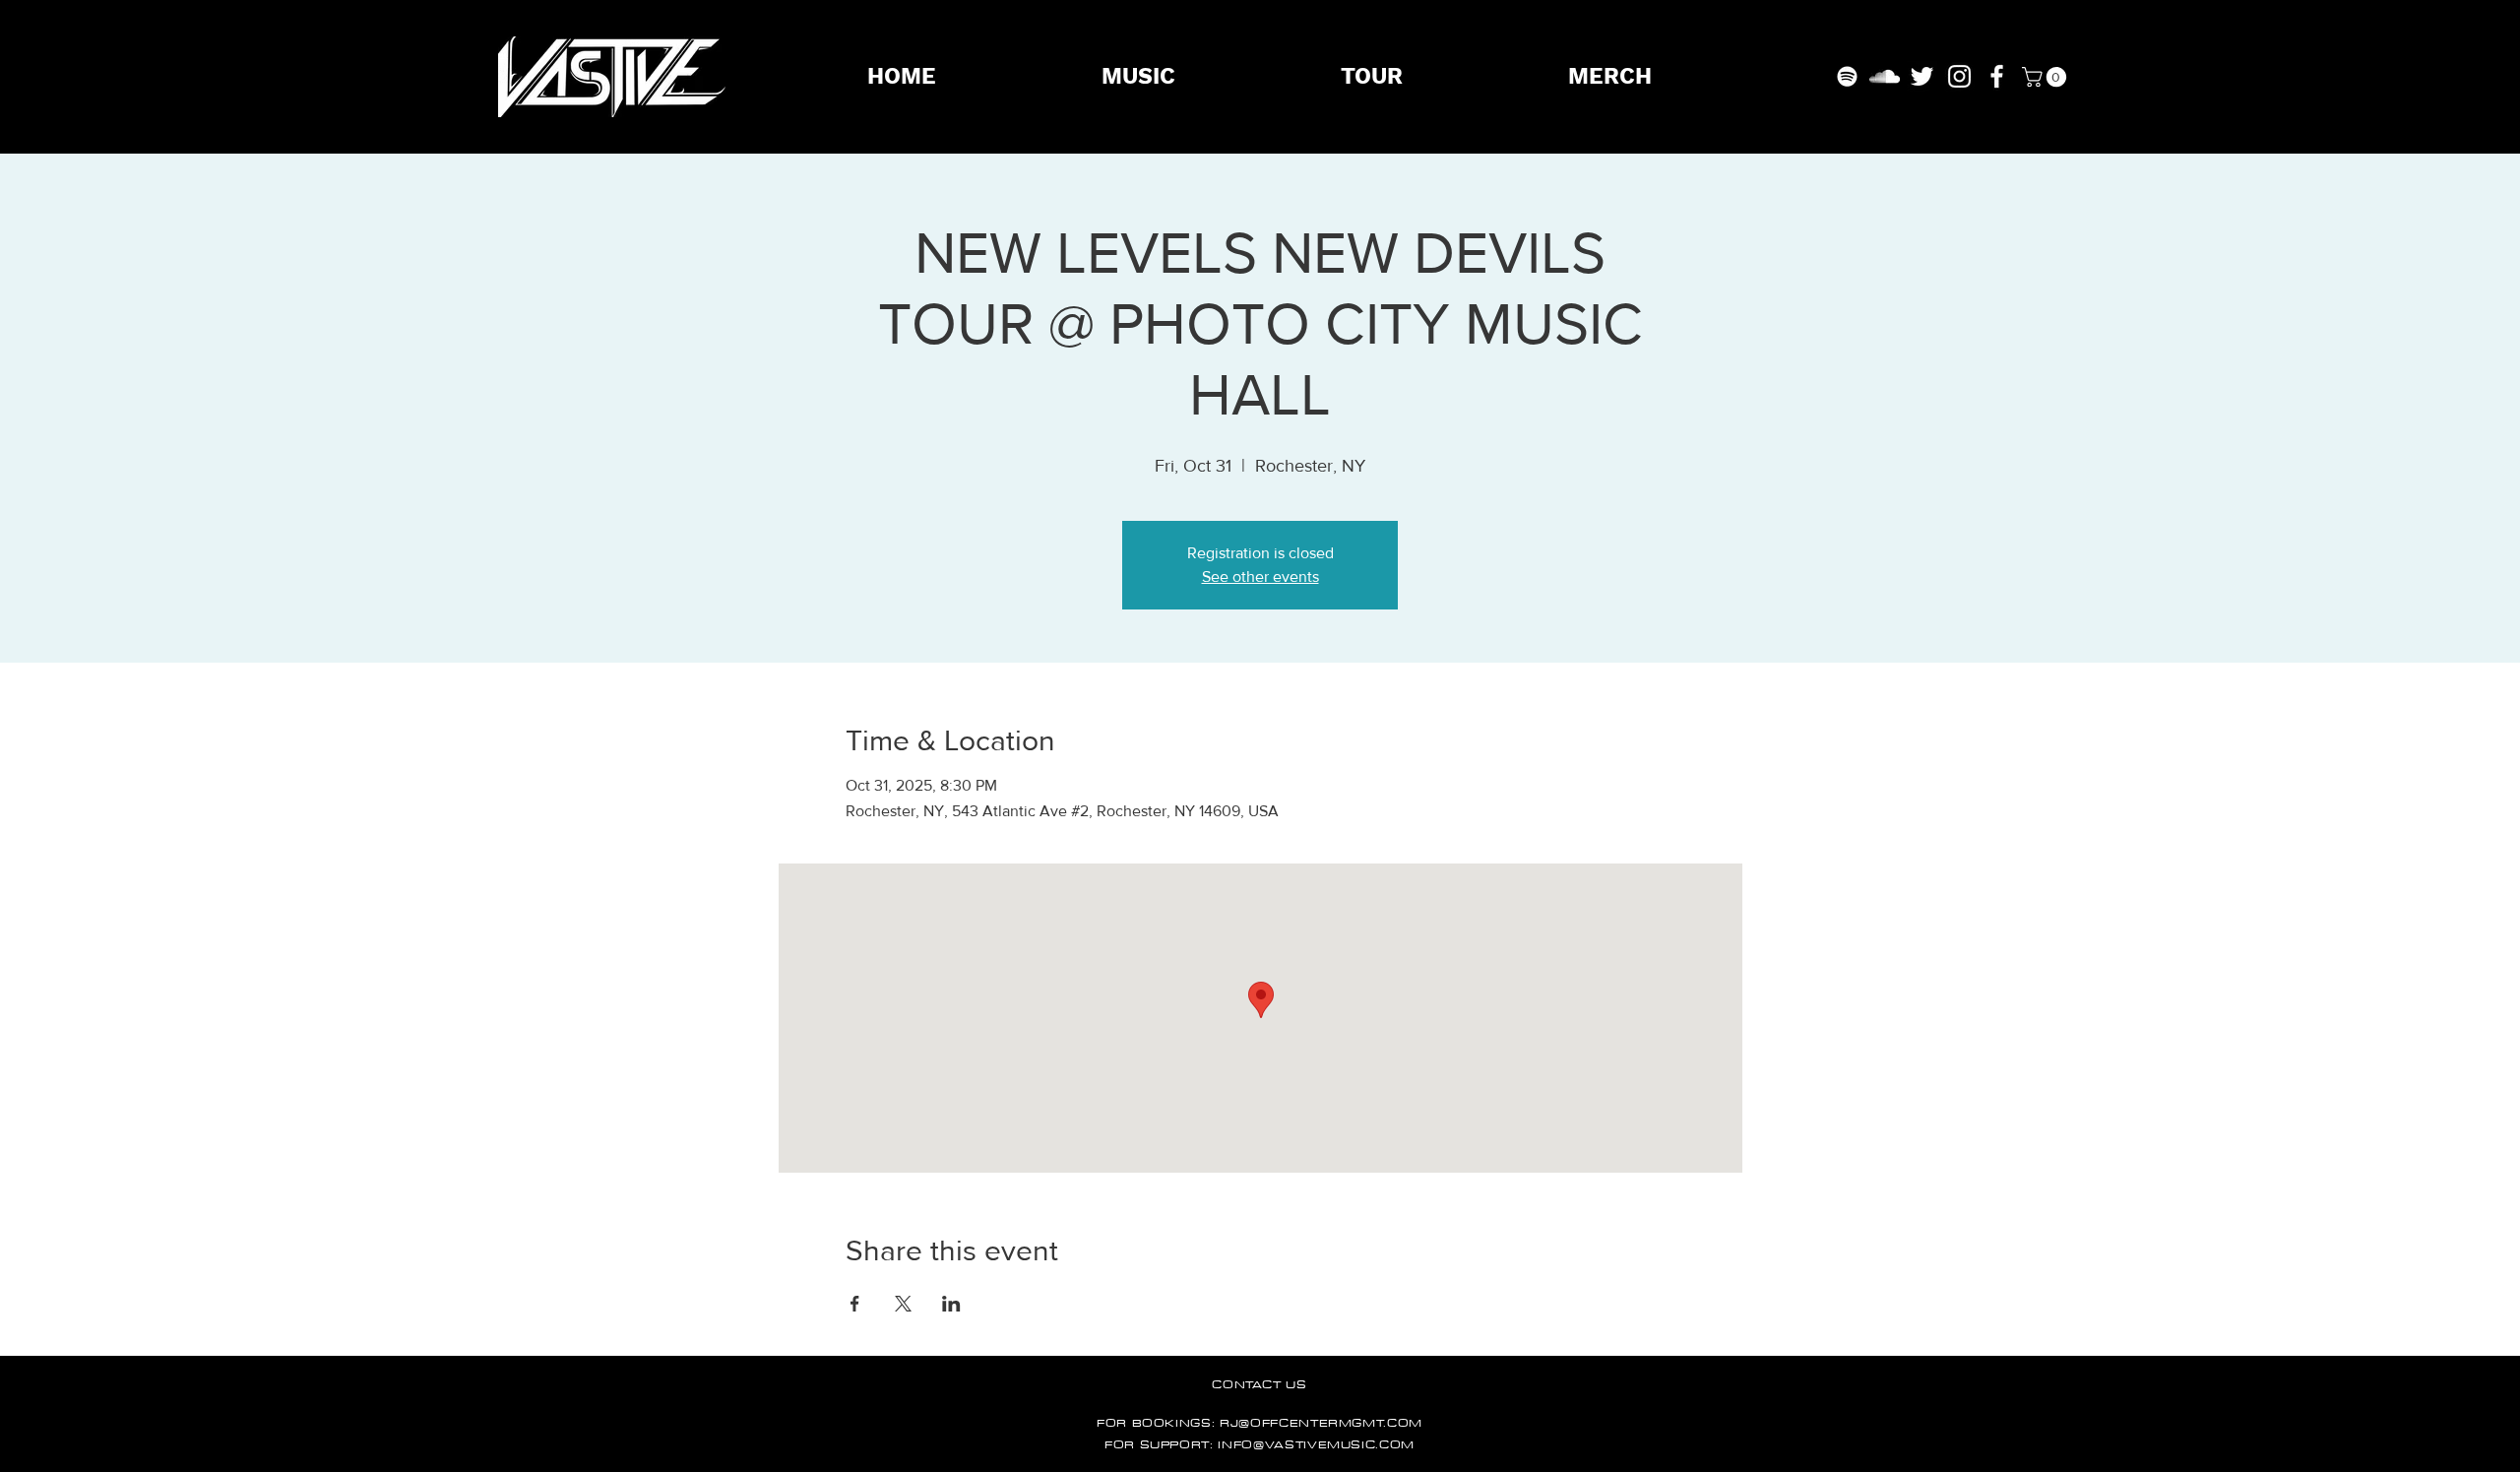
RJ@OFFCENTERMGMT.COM (1321, 1422)
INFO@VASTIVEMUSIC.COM (1316, 1444)
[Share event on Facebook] (855, 1304)
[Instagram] (1959, 76)
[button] (2047, 77)
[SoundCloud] (1885, 76)
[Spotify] (1847, 76)
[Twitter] (1922, 76)
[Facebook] (1997, 76)
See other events (1260, 576)
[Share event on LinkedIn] (951, 1304)
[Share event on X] (903, 1304)
